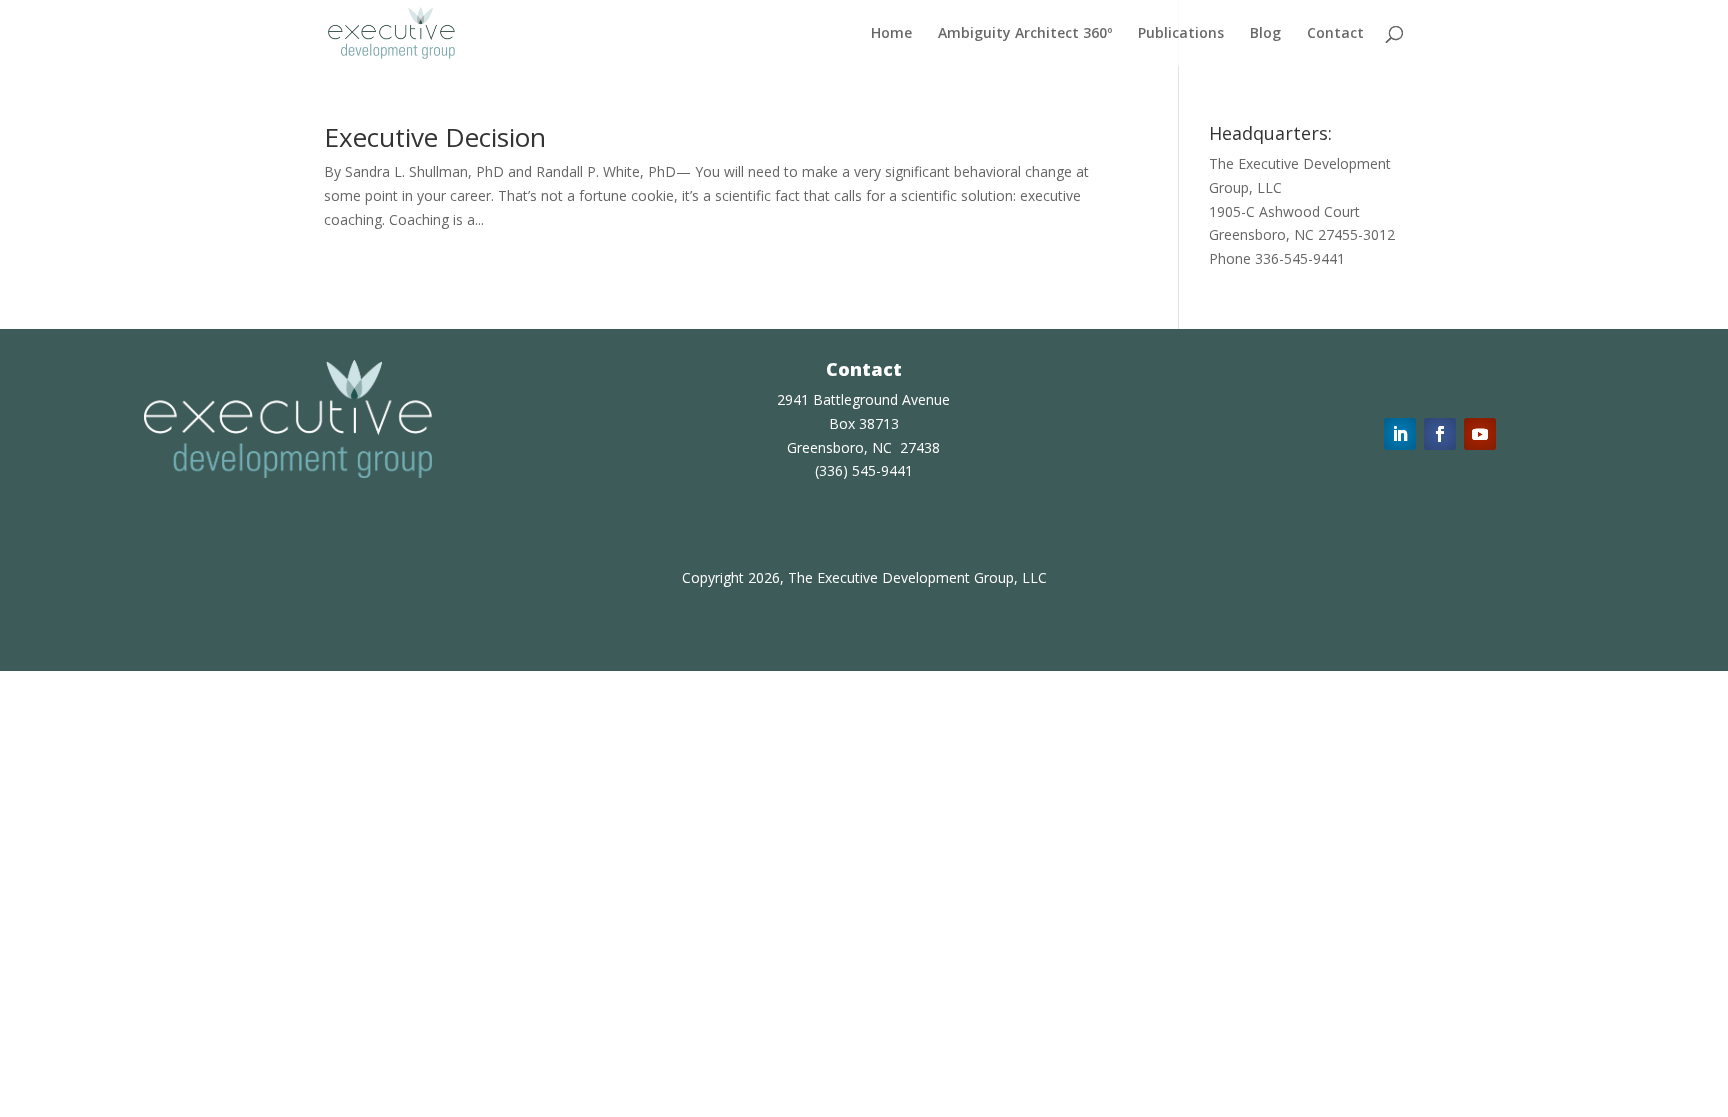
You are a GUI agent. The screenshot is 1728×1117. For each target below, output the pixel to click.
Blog (1265, 34)
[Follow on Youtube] (1480, 434)
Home (891, 34)
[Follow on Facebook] (1440, 434)
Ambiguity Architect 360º (1025, 34)
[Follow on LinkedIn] (1400, 434)
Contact (1335, 34)
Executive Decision (435, 137)
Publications (1181, 34)
